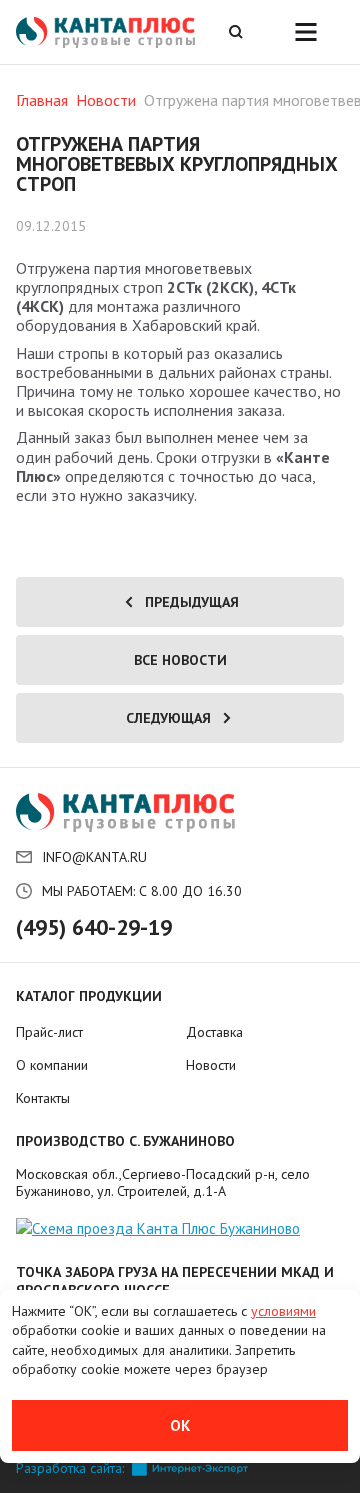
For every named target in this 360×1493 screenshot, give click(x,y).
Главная (42, 100)
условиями (283, 1311)
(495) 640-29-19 (94, 927)
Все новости (180, 660)
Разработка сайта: (70, 1468)
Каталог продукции (89, 996)
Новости (106, 100)
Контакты (43, 1098)
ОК (180, 1425)
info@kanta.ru (94, 857)
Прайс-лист (49, 1032)
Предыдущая (192, 602)
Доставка (214, 1032)
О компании (52, 1065)
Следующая (168, 718)
